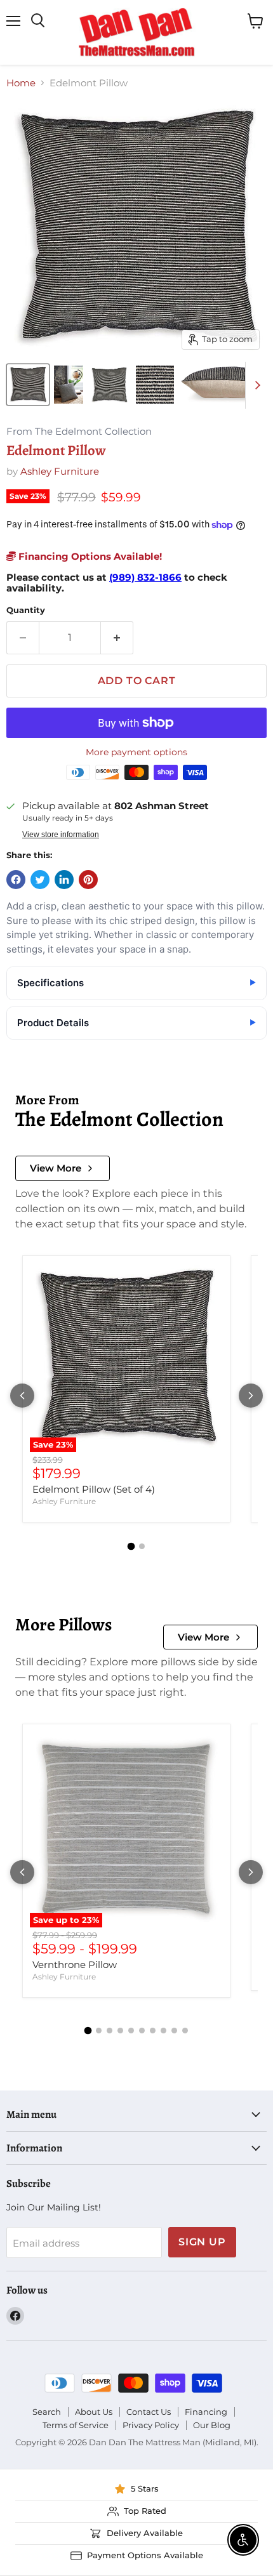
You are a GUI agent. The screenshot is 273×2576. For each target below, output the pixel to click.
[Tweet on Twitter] (40, 880)
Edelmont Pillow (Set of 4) (94, 1489)
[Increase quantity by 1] (117, 638)
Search (47, 2412)
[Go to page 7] (153, 2031)
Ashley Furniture (60, 471)
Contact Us (149, 2412)
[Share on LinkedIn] (64, 880)
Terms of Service (76, 2425)
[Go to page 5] (131, 2031)
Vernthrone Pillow (75, 1965)
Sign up (202, 2242)
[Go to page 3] (110, 2031)
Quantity (26, 610)
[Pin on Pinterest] (88, 880)
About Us (94, 2412)
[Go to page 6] (142, 2031)
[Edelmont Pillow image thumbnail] (28, 385)
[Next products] (251, 1396)
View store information (61, 835)
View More (56, 1168)
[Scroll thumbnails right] (255, 385)
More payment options (136, 752)
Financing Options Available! (89, 556)
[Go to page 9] (174, 2031)
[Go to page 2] (142, 1546)
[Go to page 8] (163, 2031)
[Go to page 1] (131, 1546)
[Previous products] (22, 1396)
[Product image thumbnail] (69, 385)
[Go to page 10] (185, 2031)
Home (21, 83)
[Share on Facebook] (16, 880)
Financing (206, 2412)
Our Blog (212, 2425)
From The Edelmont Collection (79, 432)
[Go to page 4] (120, 2031)
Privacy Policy (151, 2425)
